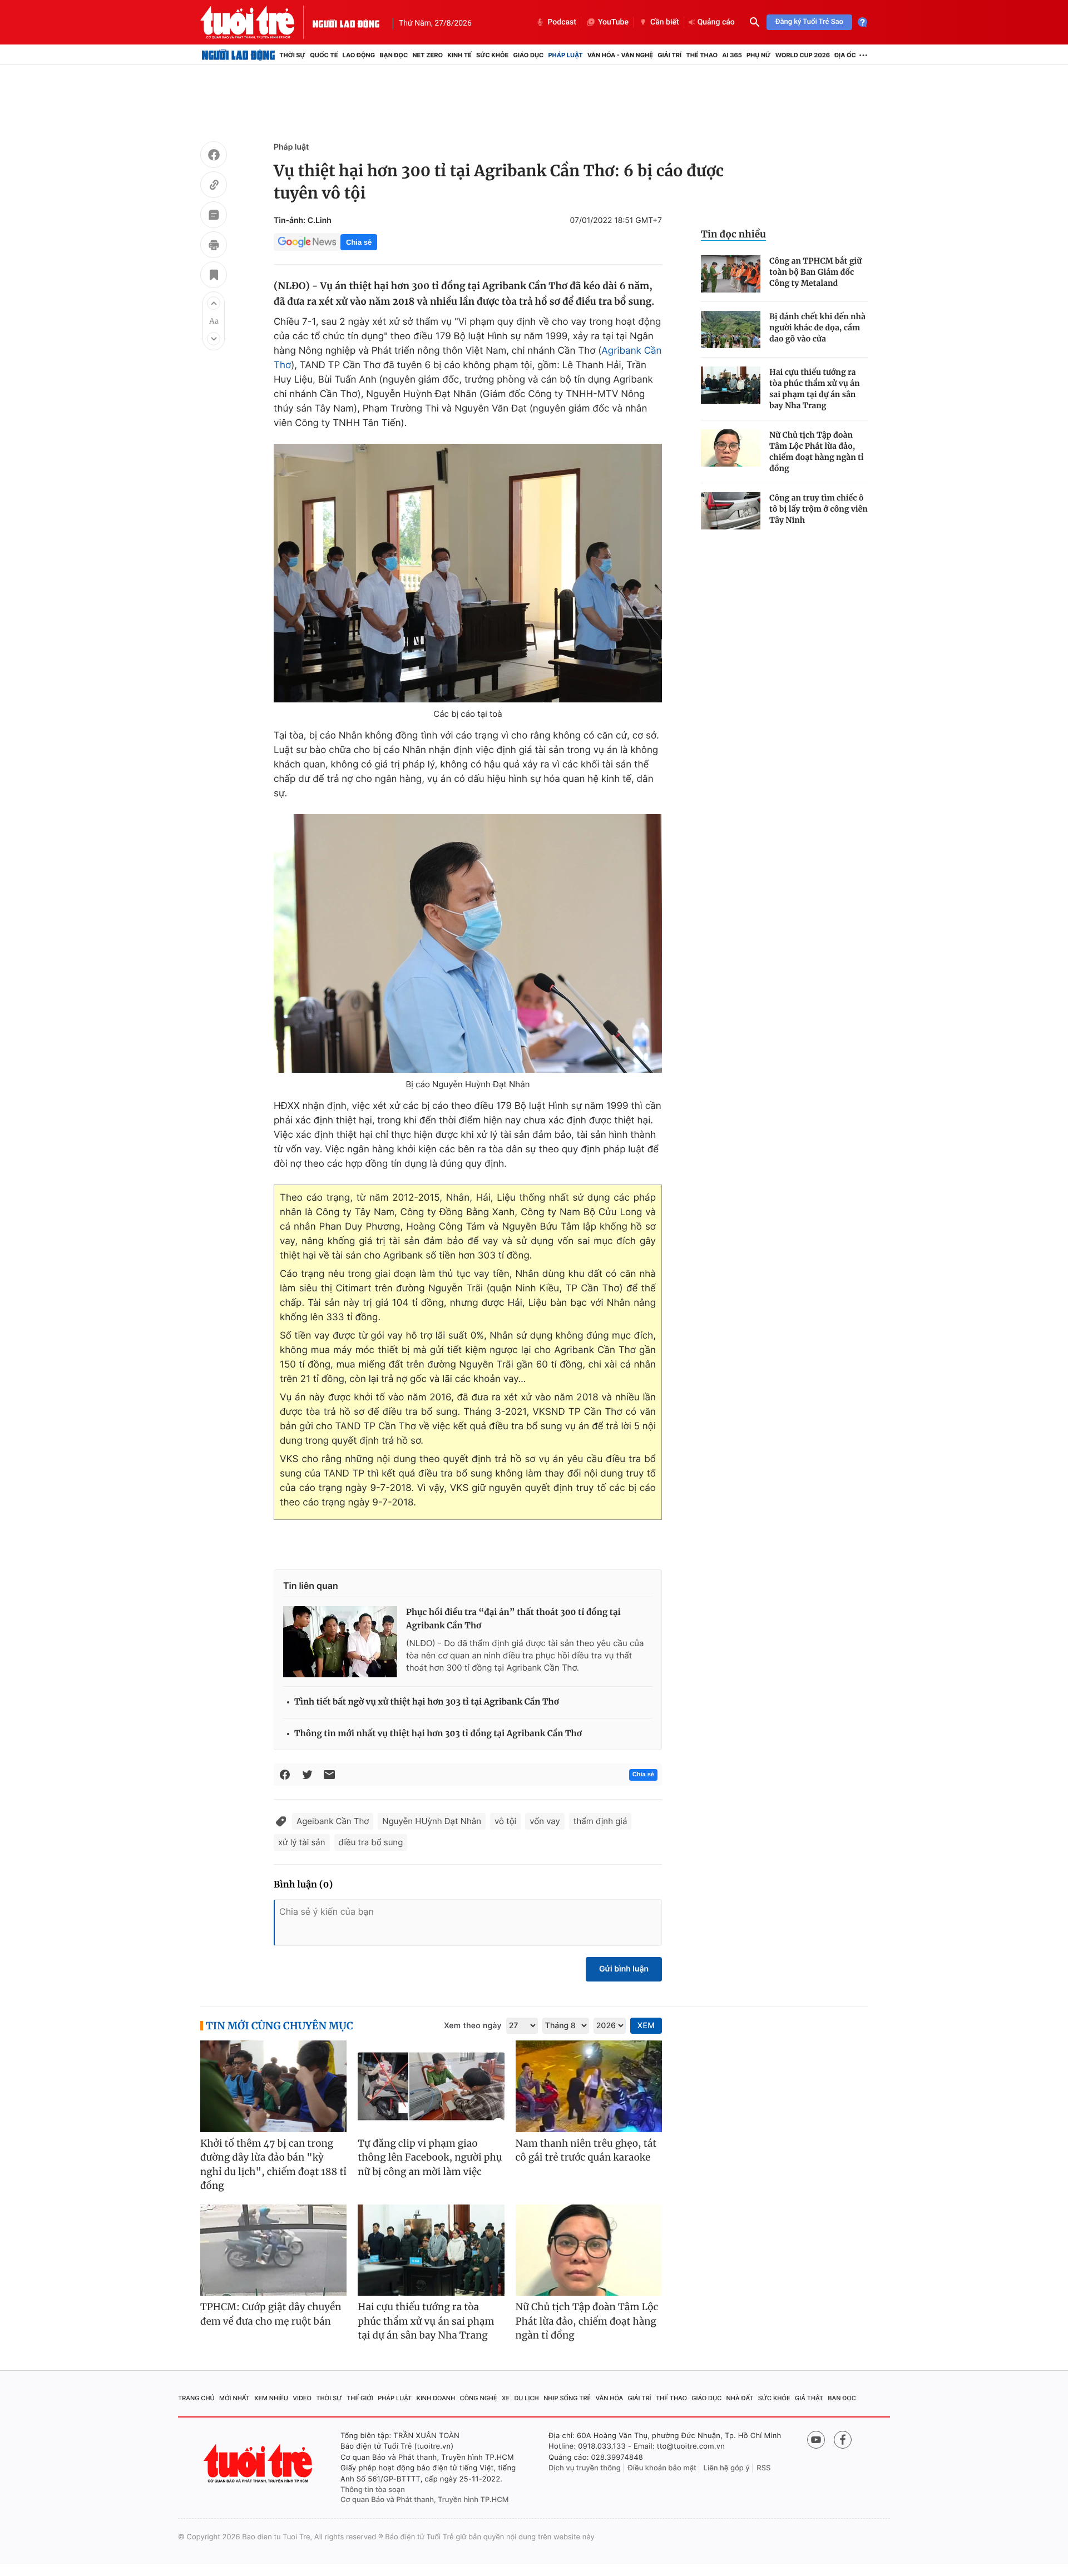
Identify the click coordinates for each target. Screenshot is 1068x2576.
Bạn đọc (394, 55)
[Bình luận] (214, 216)
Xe (506, 2398)
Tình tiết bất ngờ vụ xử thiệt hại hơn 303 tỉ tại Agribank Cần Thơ (427, 1702)
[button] (214, 303)
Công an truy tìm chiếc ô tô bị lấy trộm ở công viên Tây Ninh (819, 509)
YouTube (613, 22)
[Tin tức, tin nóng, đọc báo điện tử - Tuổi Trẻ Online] (256, 22)
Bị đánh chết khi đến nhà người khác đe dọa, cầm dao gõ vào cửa (817, 328)
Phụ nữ (759, 55)
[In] (214, 246)
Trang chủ (196, 2398)
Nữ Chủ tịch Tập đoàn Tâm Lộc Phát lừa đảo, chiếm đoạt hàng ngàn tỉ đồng (817, 452)
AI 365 (732, 55)
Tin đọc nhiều (733, 234)
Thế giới (360, 2398)
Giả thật (809, 2398)
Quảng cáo (716, 22)
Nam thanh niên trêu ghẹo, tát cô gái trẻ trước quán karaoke (586, 2151)
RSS (763, 2468)
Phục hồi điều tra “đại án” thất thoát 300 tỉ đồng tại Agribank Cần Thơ (513, 1619)
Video (302, 2398)
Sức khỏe (492, 55)
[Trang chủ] (238, 55)
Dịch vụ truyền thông (585, 2468)
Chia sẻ (359, 242)
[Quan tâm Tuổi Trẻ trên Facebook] (843, 2440)
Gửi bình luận (624, 1969)
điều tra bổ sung (371, 1842)
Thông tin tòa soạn (373, 2490)
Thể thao (702, 55)
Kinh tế (459, 55)
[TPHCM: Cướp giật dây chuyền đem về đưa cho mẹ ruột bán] (273, 2250)
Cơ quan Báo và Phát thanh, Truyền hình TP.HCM (425, 2500)
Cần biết (665, 22)
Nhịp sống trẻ (567, 2398)
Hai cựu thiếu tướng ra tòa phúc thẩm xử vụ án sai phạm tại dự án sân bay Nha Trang (815, 389)
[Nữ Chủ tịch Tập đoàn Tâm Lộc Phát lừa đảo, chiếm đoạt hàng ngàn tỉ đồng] (731, 448)
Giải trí (669, 55)
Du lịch (526, 2398)
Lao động (359, 55)
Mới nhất (234, 2398)
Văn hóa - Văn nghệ (620, 55)
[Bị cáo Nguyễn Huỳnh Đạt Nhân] (468, 943)
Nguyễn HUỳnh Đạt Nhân (432, 1821)
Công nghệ (479, 2398)
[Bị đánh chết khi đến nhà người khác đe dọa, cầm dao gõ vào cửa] (731, 330)
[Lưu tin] (214, 276)
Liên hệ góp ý (727, 2468)
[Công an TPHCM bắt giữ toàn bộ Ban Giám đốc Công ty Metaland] (731, 274)
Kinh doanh (436, 2398)
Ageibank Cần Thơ (333, 1821)
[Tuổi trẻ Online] (259, 2463)
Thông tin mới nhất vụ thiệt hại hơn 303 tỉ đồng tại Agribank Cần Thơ (438, 1734)
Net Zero (427, 55)
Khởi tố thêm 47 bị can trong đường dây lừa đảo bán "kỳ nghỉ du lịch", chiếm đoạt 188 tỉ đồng (273, 2165)
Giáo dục (529, 55)
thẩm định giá (600, 1821)
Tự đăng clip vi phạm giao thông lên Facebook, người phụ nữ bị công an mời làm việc (430, 2158)
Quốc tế (324, 55)
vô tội (505, 1821)
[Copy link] (214, 186)
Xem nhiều (271, 2398)
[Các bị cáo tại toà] (468, 573)
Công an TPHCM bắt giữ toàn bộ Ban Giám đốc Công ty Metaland (815, 272)
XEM (646, 2026)
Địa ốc (845, 55)
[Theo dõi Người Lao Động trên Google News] (307, 242)
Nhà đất (740, 2398)
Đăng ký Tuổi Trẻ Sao (809, 22)
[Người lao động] (346, 22)
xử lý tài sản (302, 1842)
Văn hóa (610, 2398)
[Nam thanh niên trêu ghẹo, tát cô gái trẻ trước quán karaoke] (589, 2086)
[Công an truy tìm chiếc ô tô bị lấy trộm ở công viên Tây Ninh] (731, 511)
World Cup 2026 (803, 55)
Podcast (562, 22)
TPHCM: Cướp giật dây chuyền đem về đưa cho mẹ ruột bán (271, 2314)
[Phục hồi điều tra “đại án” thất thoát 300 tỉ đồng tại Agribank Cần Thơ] (340, 1642)
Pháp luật (565, 55)
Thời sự (292, 55)
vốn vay (545, 1821)
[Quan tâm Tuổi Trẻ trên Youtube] (816, 2440)
